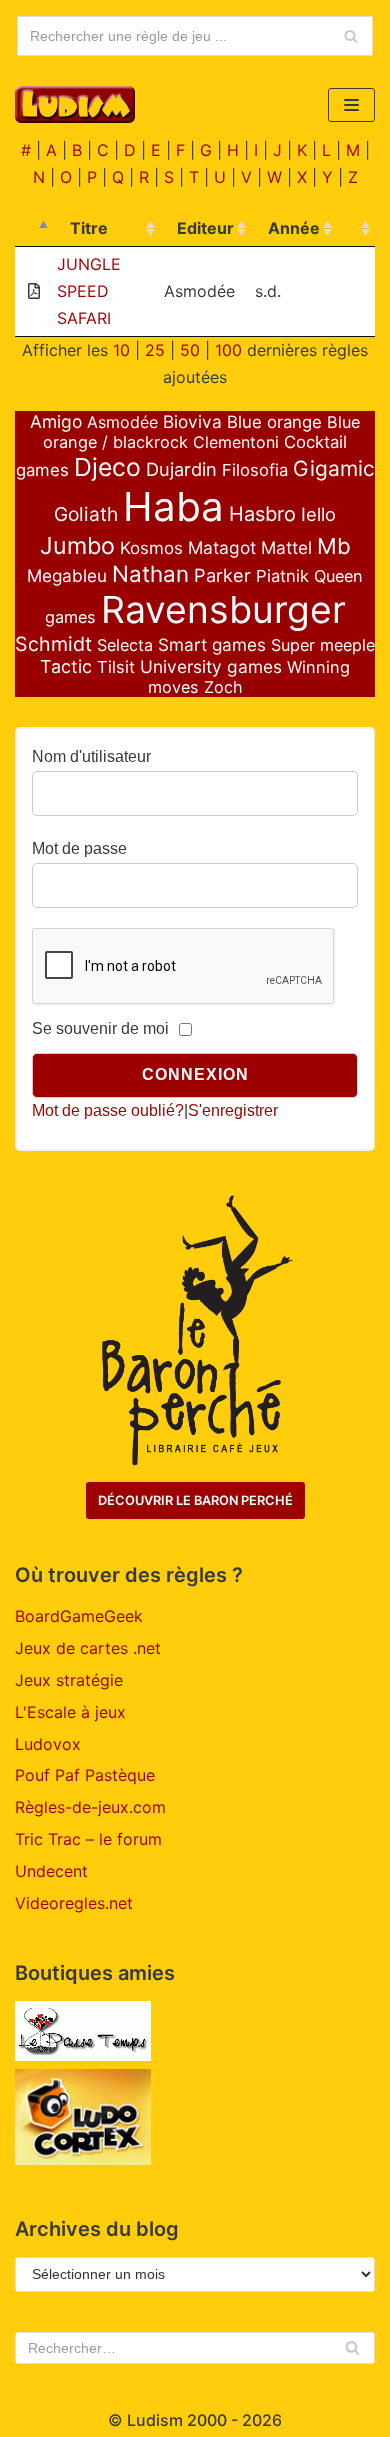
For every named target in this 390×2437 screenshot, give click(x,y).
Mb (334, 546)
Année (294, 228)
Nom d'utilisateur (91, 756)
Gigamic (334, 468)
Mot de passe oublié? (108, 1110)
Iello (318, 514)
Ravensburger (223, 609)
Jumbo (77, 545)
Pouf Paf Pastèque (85, 1775)
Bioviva (192, 421)
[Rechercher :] (195, 2348)
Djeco (107, 467)
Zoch (223, 687)
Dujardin (181, 469)
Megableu (67, 575)
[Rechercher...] (195, 36)
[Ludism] (75, 104)
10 (121, 350)
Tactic (66, 666)
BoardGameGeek (79, 1616)
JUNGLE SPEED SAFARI (89, 291)
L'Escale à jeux (70, 1712)
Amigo (56, 421)
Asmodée (122, 422)
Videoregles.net (74, 1903)
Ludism (155, 2420)
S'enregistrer (233, 1110)
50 (190, 350)
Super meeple (323, 645)
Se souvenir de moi (100, 1028)
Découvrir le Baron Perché (195, 1500)
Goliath (86, 514)
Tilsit (116, 667)
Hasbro (262, 514)
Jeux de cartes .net (88, 1648)
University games (211, 666)
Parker (222, 575)
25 (155, 350)
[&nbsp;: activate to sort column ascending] (356, 229)
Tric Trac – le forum (88, 1839)
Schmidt (53, 644)
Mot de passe (79, 848)
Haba (173, 506)
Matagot (222, 547)
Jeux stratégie (69, 1680)
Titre (89, 228)
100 (228, 350)
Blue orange (274, 422)
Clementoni (236, 442)
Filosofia (255, 470)
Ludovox (48, 1744)
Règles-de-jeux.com (90, 1807)
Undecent (51, 1871)
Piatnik (282, 576)
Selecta (125, 645)
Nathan (150, 573)
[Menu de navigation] (351, 105)
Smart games (212, 644)
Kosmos (151, 548)
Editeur (205, 228)
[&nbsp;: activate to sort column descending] (34, 229)
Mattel (286, 547)
